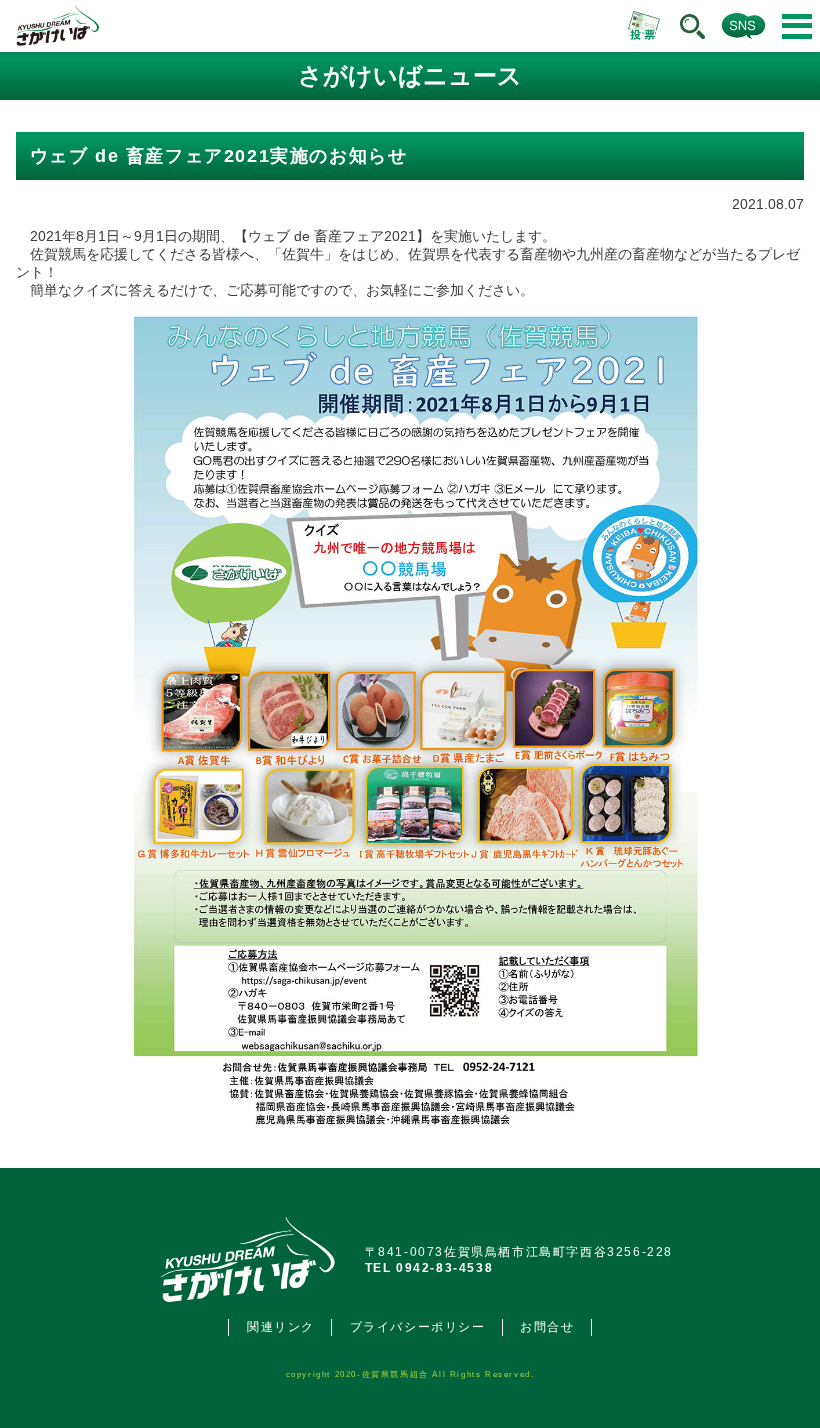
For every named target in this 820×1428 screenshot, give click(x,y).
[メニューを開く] (797, 26)
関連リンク (281, 1327)
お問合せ (547, 1327)
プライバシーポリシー (418, 1327)
